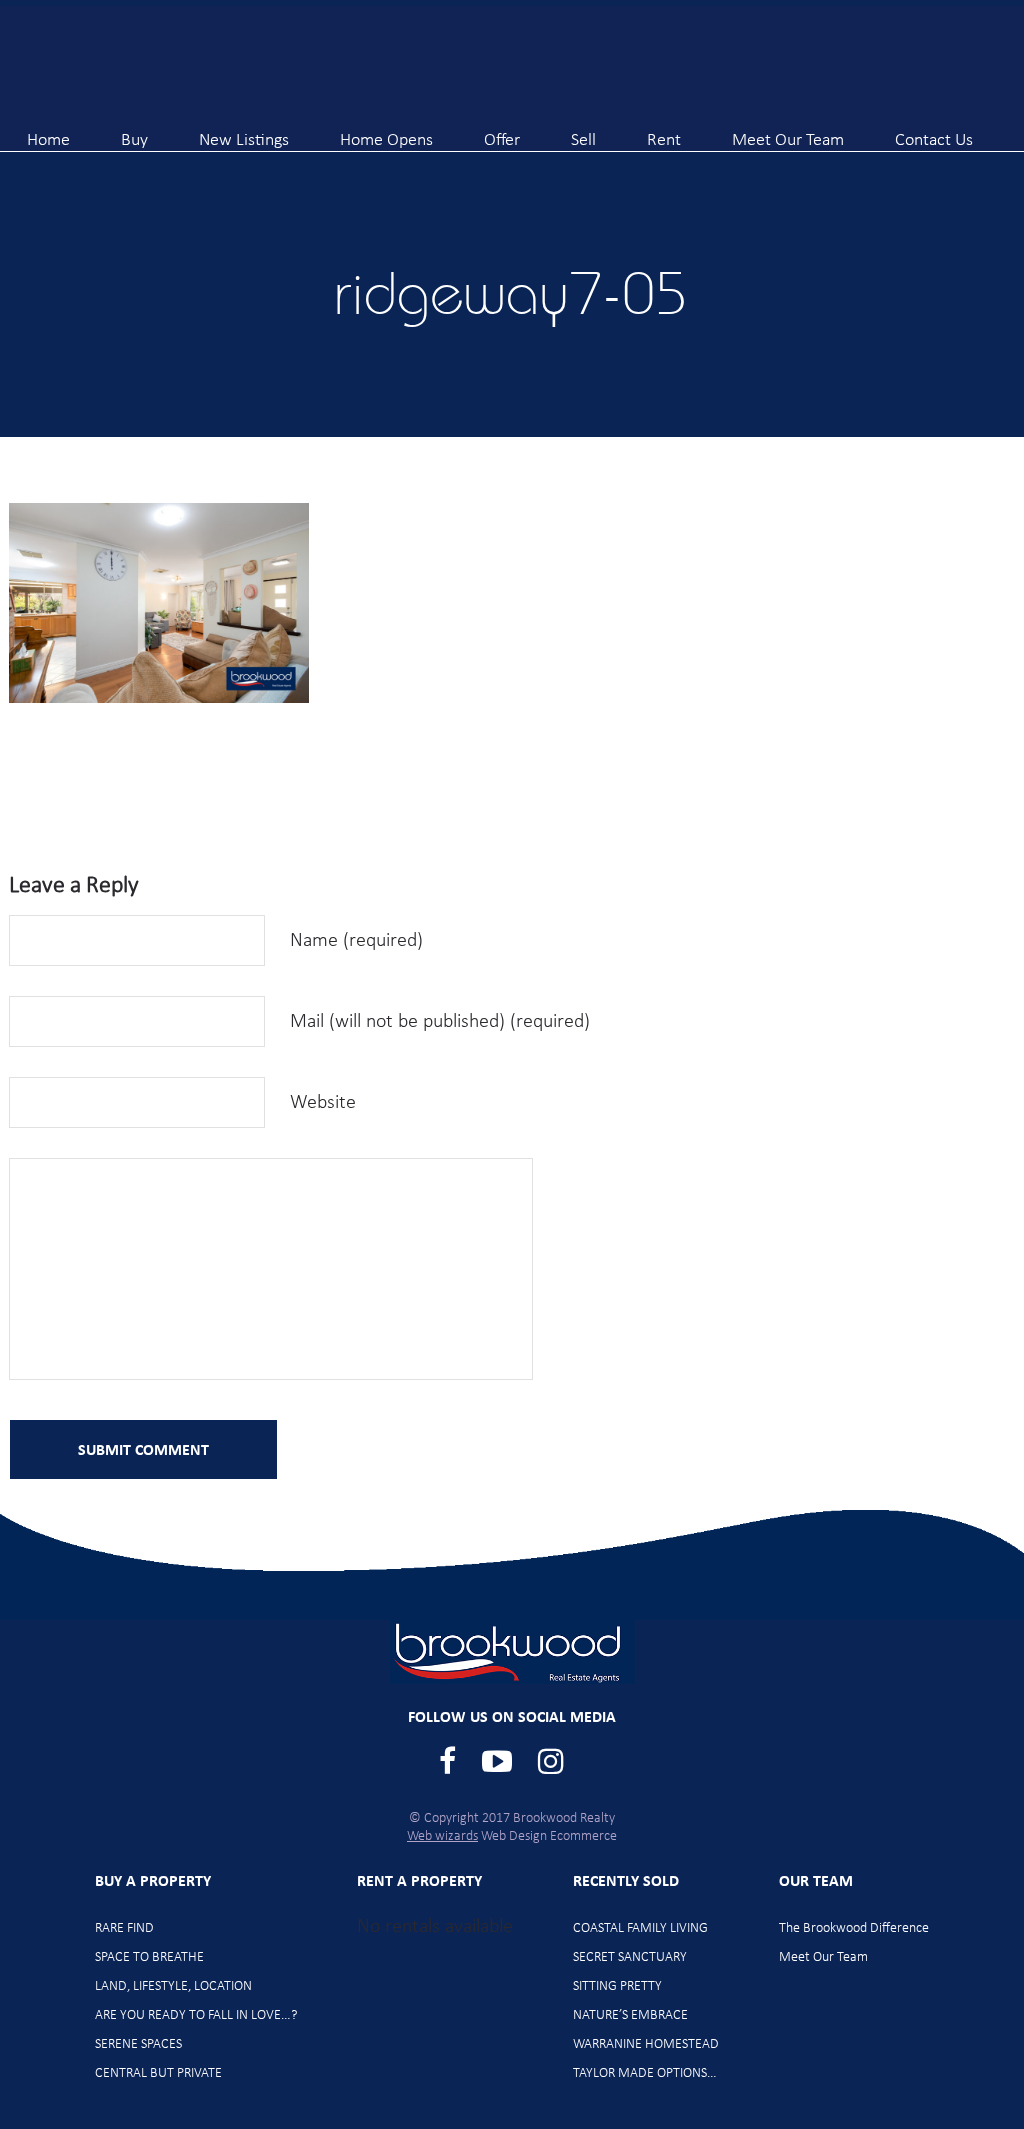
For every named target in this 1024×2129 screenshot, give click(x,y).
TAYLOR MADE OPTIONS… (645, 2073)
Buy (134, 132)
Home (48, 132)
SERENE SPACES (138, 2044)
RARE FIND (124, 1928)
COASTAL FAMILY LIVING (640, 1928)
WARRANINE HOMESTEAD (646, 2044)
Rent (664, 132)
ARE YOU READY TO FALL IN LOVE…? (196, 2015)
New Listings (244, 132)
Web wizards (442, 1836)
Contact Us (934, 132)
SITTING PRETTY (617, 1986)
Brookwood (171, 62)
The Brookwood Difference (854, 1928)
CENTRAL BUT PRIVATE (158, 2073)
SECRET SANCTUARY (630, 1957)
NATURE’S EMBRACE (630, 2015)
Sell (583, 132)
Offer (502, 132)
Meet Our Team (788, 132)
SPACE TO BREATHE (149, 1957)
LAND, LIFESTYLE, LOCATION (173, 1986)
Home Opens (386, 132)
